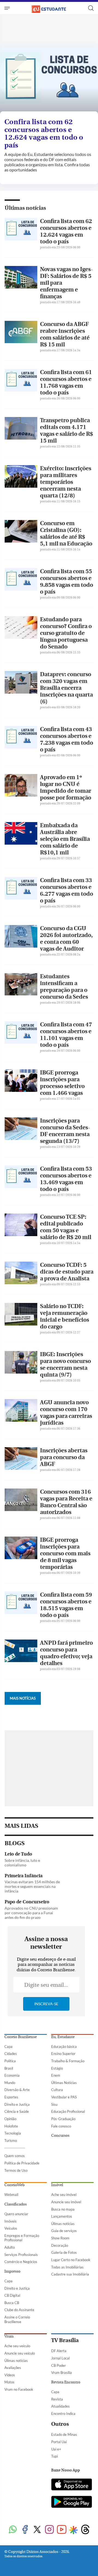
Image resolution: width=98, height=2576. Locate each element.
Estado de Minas (64, 2434)
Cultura (57, 2090)
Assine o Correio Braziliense (17, 2319)
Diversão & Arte (17, 2090)
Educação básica (64, 2047)
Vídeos (10, 2375)
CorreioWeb (14, 2185)
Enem (56, 2075)
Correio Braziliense (21, 2037)
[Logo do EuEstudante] (49, 8)
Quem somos (15, 2156)
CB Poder (59, 2365)
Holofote (11, 2126)
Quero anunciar (16, 2214)
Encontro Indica (63, 2414)
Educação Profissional (68, 2111)
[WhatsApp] (13, 2530)
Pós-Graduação (63, 2119)
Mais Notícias (23, 1698)
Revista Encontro (66, 2382)
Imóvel (57, 2185)
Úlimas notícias (63, 2224)
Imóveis (10, 2221)
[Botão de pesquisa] (91, 8)
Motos (9, 2382)
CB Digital (12, 2295)
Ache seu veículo (17, 2346)
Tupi (54, 2456)
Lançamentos (62, 2216)
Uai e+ (56, 2449)
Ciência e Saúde (17, 2111)
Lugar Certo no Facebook (71, 2260)
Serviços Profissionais (21, 2255)
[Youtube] (62, 2530)
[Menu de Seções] (8, 8)
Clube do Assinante (19, 2310)
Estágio (57, 2068)
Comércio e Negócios (21, 2262)
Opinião (10, 2119)
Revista (57, 2399)
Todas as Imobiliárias (67, 2267)
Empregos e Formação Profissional (22, 2238)
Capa (8, 2047)
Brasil (9, 2068)
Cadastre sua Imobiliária (70, 2274)
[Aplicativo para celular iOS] (72, 2485)
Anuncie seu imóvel (66, 2202)
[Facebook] (25, 2530)
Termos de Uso (16, 2170)
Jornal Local (60, 2358)
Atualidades (60, 2406)
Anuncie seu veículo (20, 2353)
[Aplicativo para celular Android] (72, 2502)
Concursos (60, 2136)
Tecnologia (13, 2133)
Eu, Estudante (63, 2037)
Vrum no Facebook (19, 2389)
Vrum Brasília (62, 2373)
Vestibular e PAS (64, 2097)
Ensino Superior (63, 2054)
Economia (12, 2075)
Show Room (60, 2238)
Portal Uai (59, 2442)
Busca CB (12, 2303)
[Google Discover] (73, 2530)
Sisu (54, 2104)
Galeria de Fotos (64, 2252)
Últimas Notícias (64, 2083)
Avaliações (13, 2368)
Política (10, 2061)
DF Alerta (59, 2351)
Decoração (60, 2245)
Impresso (12, 2271)
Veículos (11, 2228)
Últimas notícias (25, 208)
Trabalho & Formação (68, 2061)
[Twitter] (37, 2530)
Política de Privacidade (22, 2163)
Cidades (11, 2054)
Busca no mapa (63, 2209)
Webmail (11, 2195)
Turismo (11, 2141)
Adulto (10, 2247)
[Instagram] (49, 2530)
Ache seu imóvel (64, 2195)
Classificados (16, 2204)
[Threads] (85, 2530)
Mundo (10, 2083)
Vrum (9, 2336)
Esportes (11, 2097)
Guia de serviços (64, 2231)
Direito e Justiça (17, 2104)
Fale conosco (61, 2126)
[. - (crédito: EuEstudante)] (49, 81)
